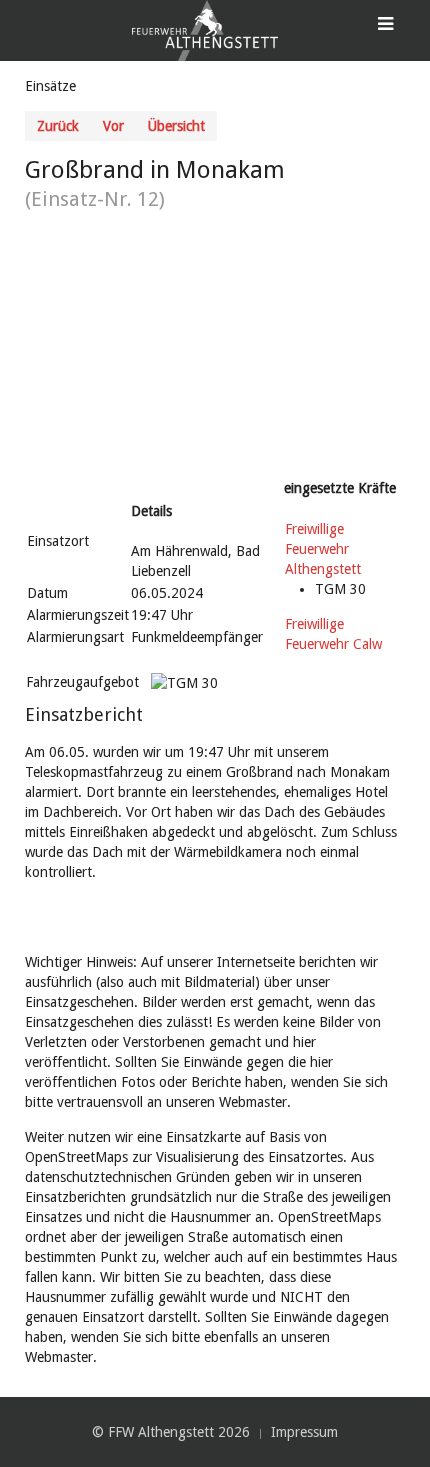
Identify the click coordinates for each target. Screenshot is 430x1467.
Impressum (304, 1432)
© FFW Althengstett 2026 (171, 1432)
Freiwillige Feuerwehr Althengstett (323, 549)
